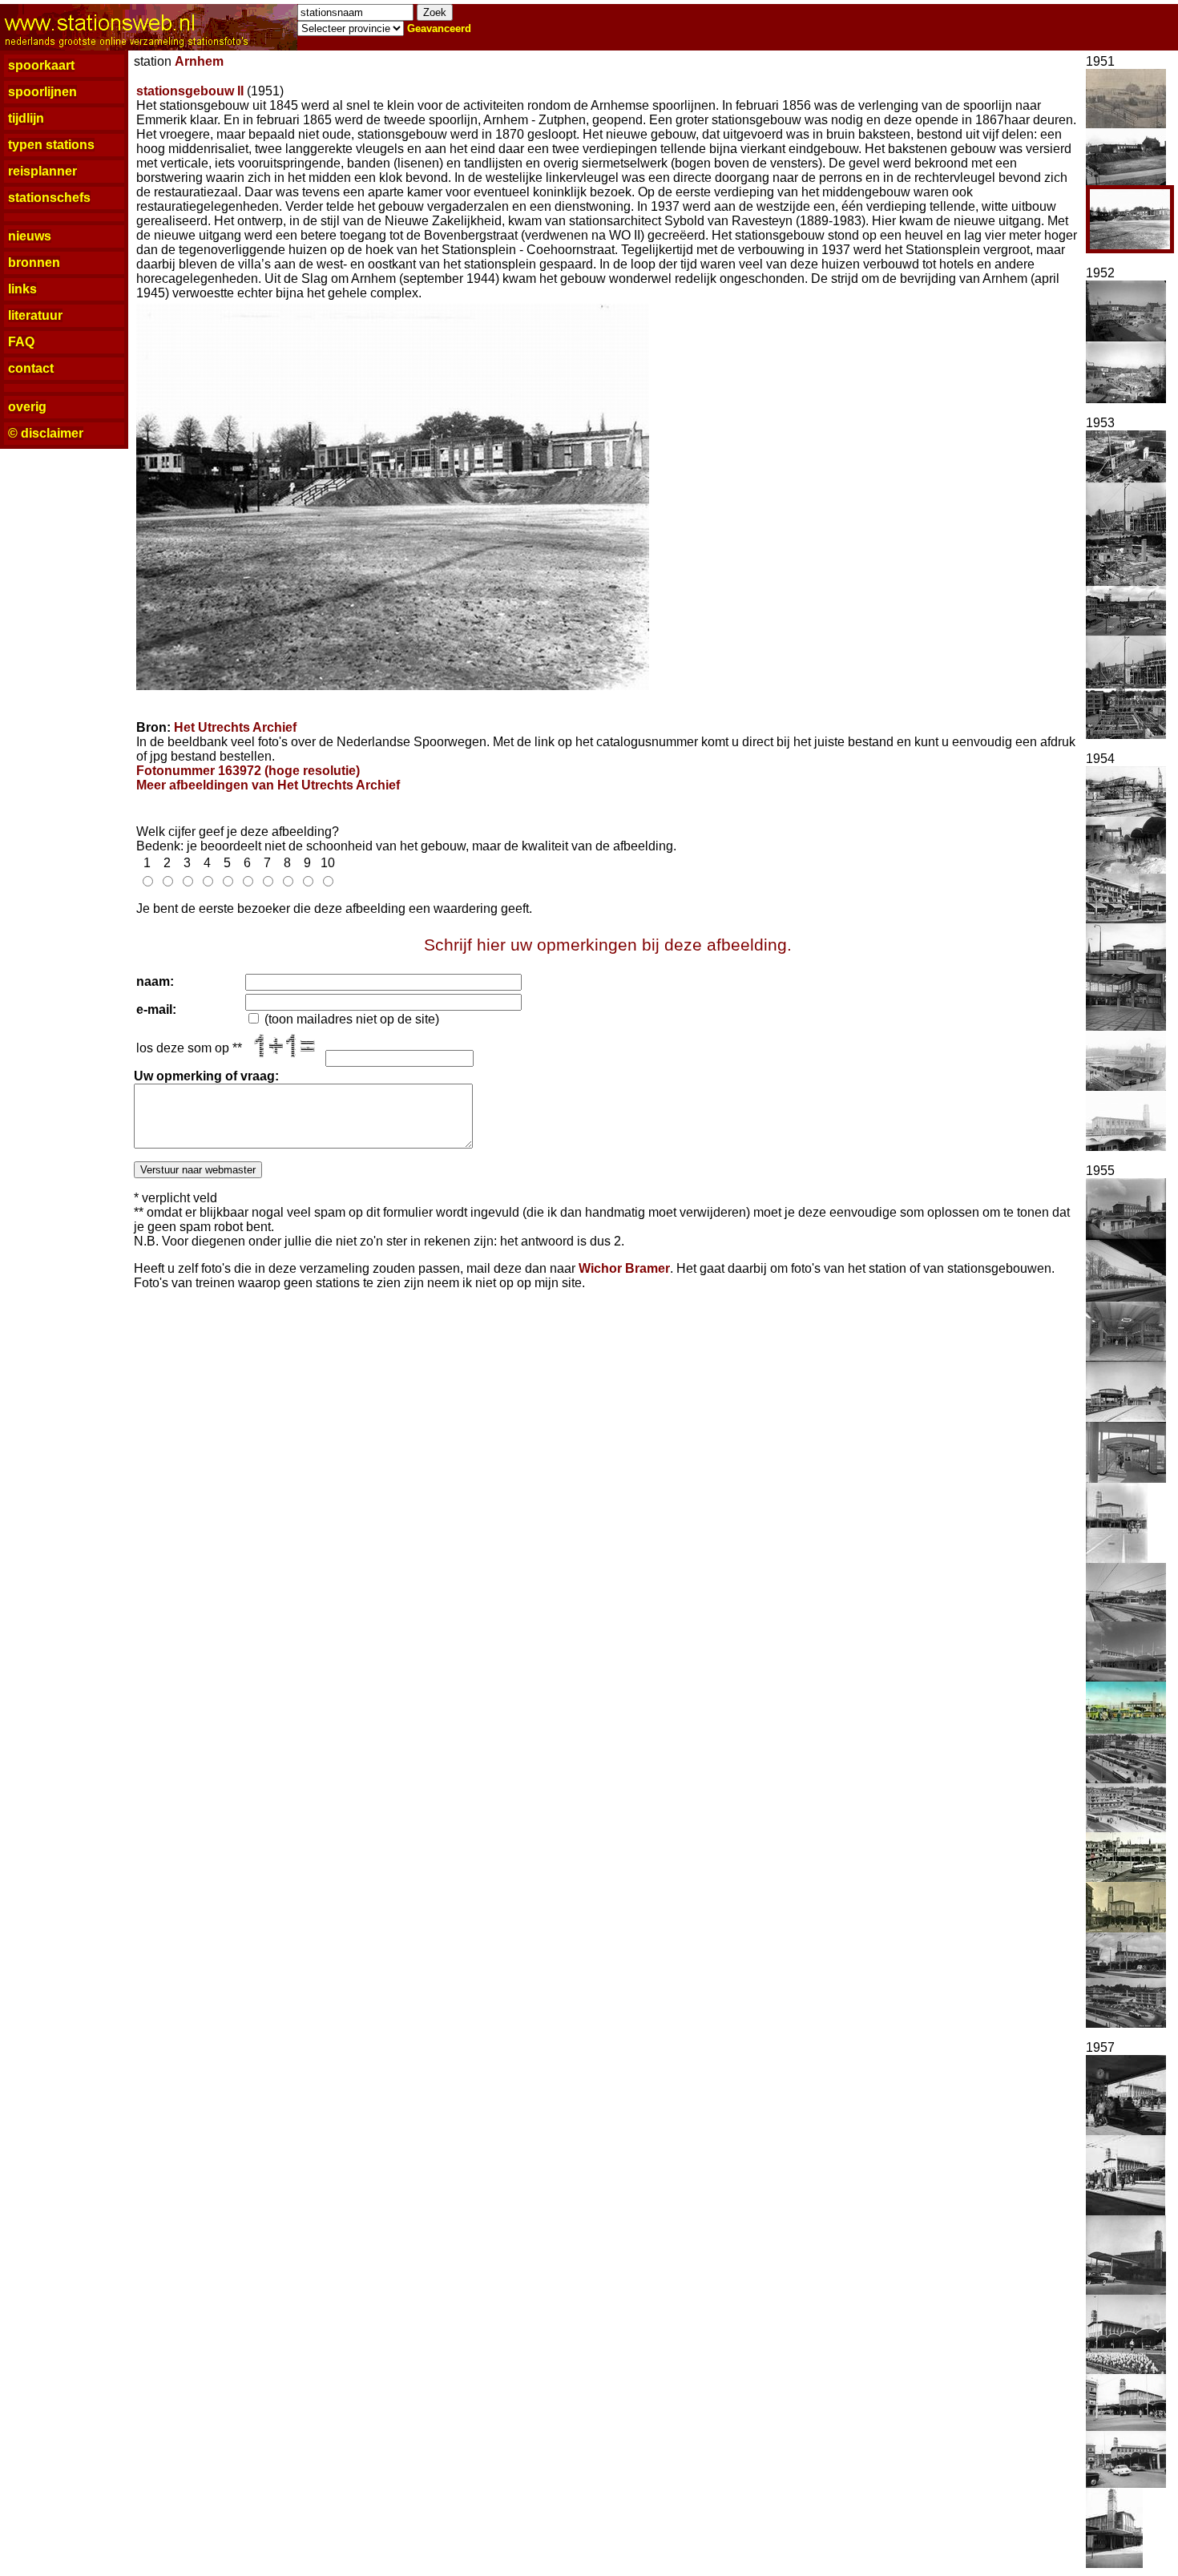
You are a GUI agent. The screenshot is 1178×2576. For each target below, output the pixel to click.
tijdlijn (26, 118)
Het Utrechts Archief (235, 727)
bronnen (34, 262)
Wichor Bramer (624, 1268)
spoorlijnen (42, 92)
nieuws (30, 236)
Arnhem (199, 61)
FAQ (21, 342)
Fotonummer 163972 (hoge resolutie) (248, 771)
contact (31, 368)
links (22, 289)
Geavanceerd (439, 28)
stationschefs (49, 198)
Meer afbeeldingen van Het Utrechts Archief (268, 785)
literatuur (35, 315)
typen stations (51, 145)
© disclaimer (46, 433)
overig (27, 407)
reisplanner (42, 171)
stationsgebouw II (190, 91)
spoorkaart (41, 65)
